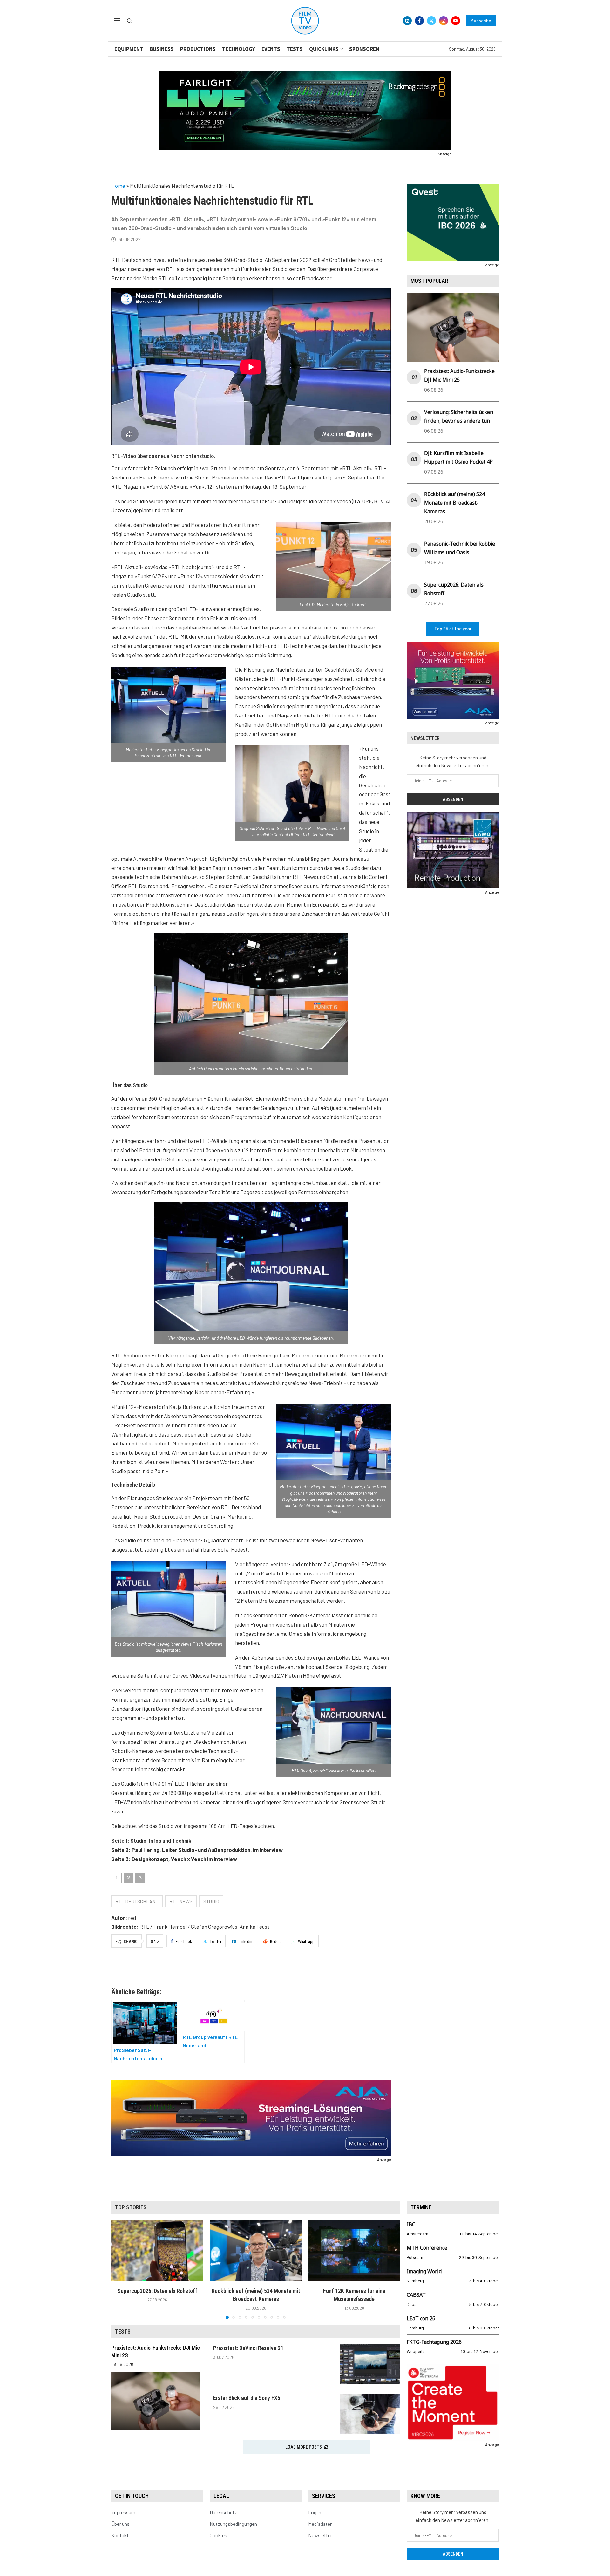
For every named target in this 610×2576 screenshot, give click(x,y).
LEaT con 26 (421, 2318)
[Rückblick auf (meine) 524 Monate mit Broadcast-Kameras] (256, 2251)
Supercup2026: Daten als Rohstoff (157, 2291)
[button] (120, 2269)
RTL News (181, 1901)
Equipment (129, 49)
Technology (239, 49)
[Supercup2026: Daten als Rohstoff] (157, 2251)
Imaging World (424, 2271)
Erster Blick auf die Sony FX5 (247, 2398)
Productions (198, 49)
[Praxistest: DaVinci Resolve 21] (370, 2364)
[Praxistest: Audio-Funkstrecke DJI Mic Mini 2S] (156, 2401)
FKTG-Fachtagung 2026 (434, 2342)
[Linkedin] (407, 21)
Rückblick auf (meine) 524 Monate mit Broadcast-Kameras (454, 503)
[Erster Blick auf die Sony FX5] (370, 2414)
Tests (295, 49)
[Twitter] (431, 21)
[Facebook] (419, 21)
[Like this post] (157, 1941)
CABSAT (416, 2295)
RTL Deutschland (137, 1901)
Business (162, 49)
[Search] (130, 21)
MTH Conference (427, 2248)
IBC (411, 2224)
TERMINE (421, 2207)
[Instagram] (444, 21)
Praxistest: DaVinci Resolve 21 (248, 2348)
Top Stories (131, 2207)
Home (118, 186)
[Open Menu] (117, 20)
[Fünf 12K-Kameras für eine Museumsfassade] (354, 2251)
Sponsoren (364, 49)
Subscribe (481, 21)
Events (271, 49)
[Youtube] (456, 21)
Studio (211, 1901)
